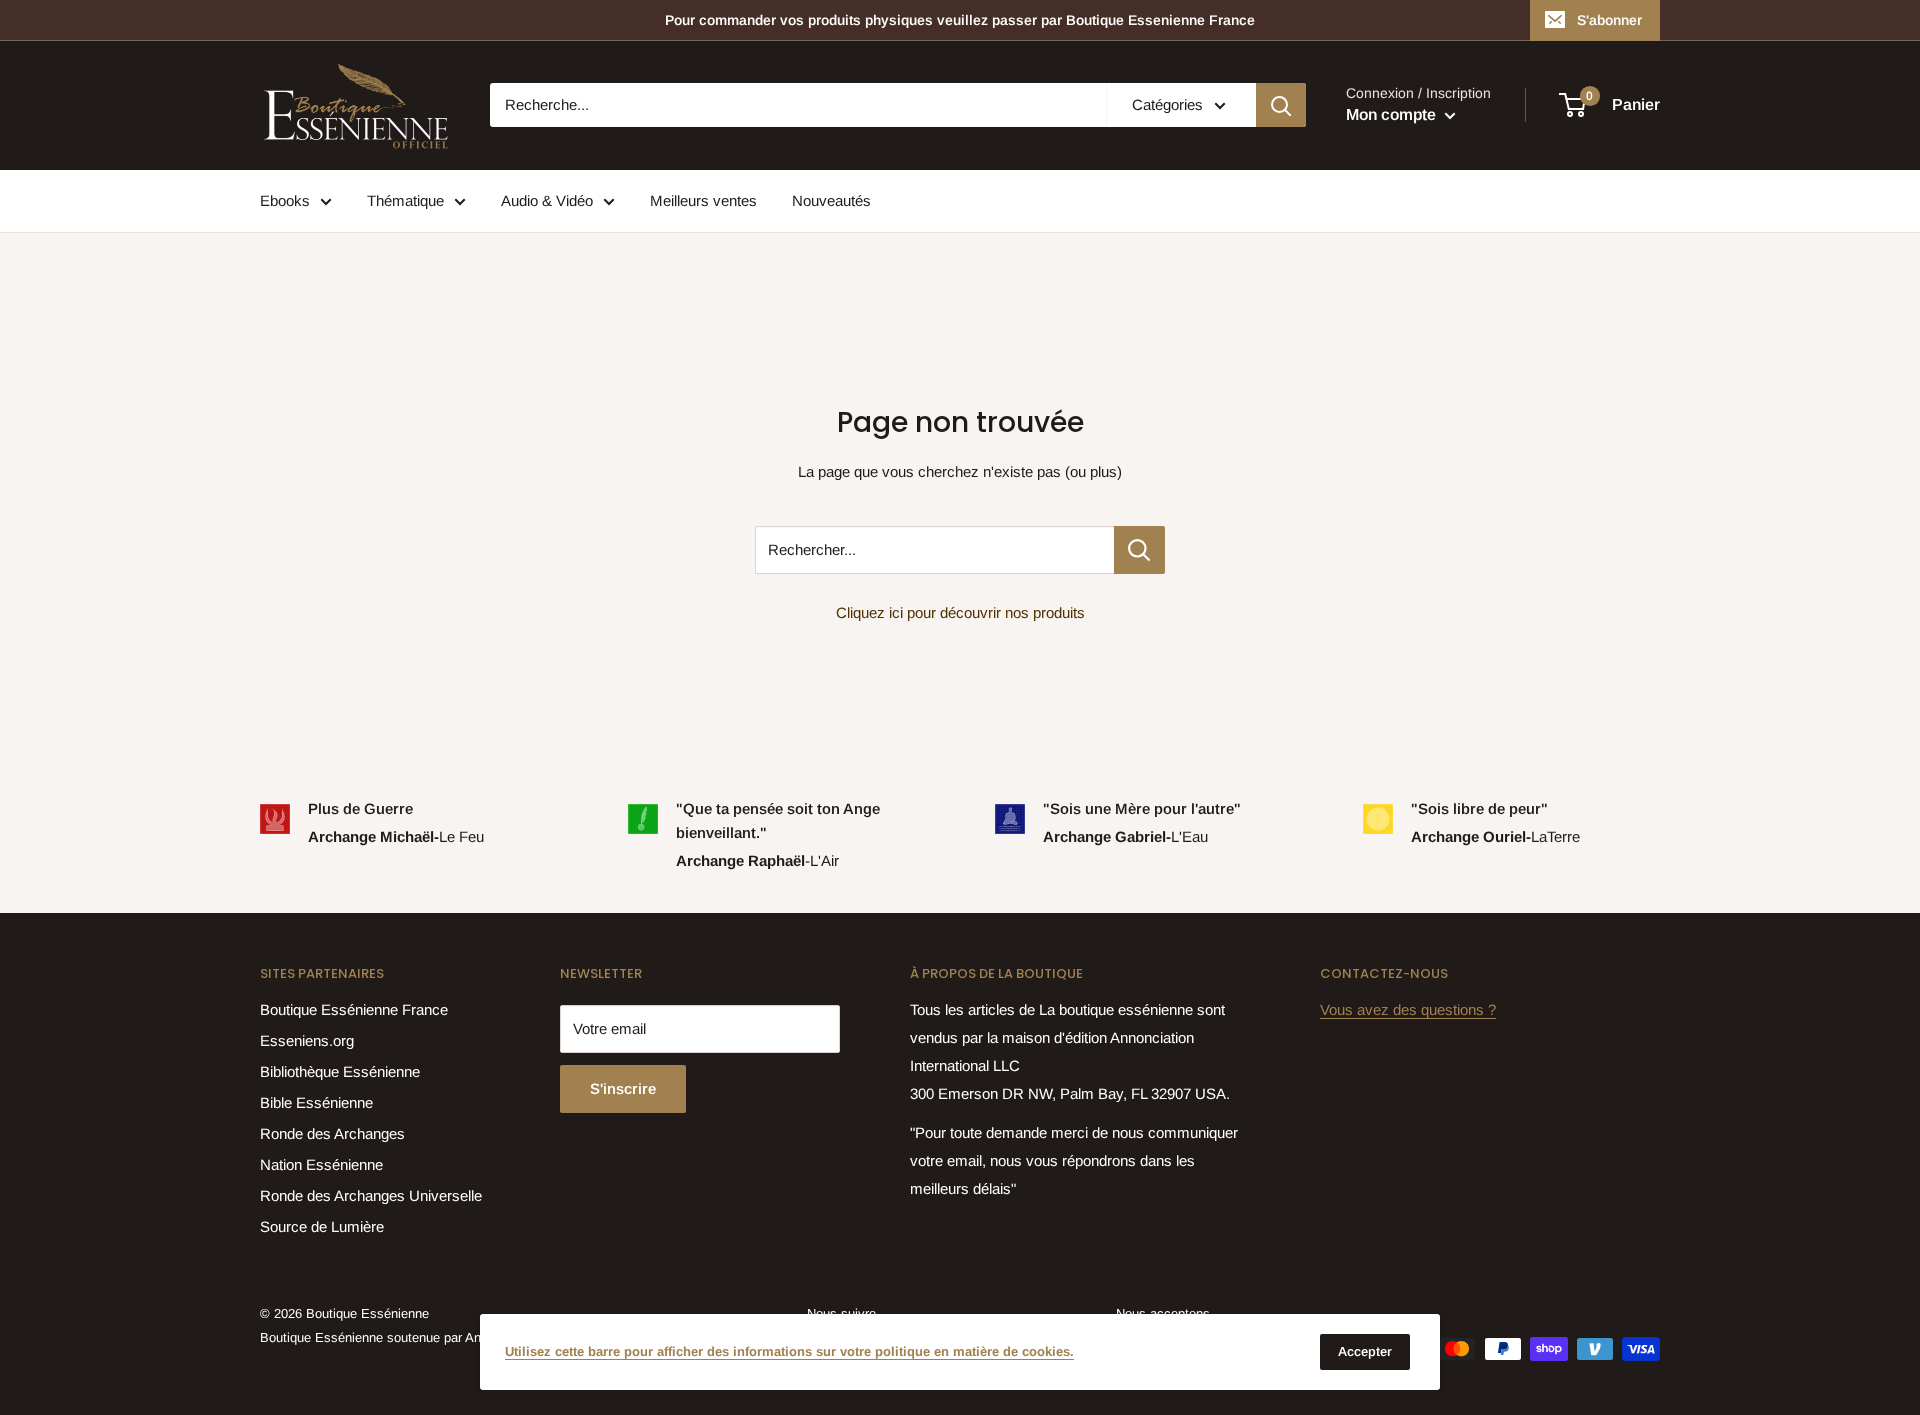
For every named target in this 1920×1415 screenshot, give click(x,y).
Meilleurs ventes (703, 200)
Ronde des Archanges (332, 1133)
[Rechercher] (1281, 105)
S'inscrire (623, 1088)
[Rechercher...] (1139, 550)
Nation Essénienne (321, 1164)
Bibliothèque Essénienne (340, 1071)
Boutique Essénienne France (354, 1009)
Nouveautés (831, 200)
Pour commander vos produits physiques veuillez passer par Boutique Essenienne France (960, 20)
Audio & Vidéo (547, 200)
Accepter (1365, 1351)
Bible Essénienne (316, 1102)
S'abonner (1609, 20)
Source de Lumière (322, 1226)
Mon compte (1393, 115)
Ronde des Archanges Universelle (371, 1195)
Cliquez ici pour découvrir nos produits (960, 612)
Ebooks (285, 200)
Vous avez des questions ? (1408, 1009)
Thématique (405, 200)
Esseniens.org (307, 1040)
